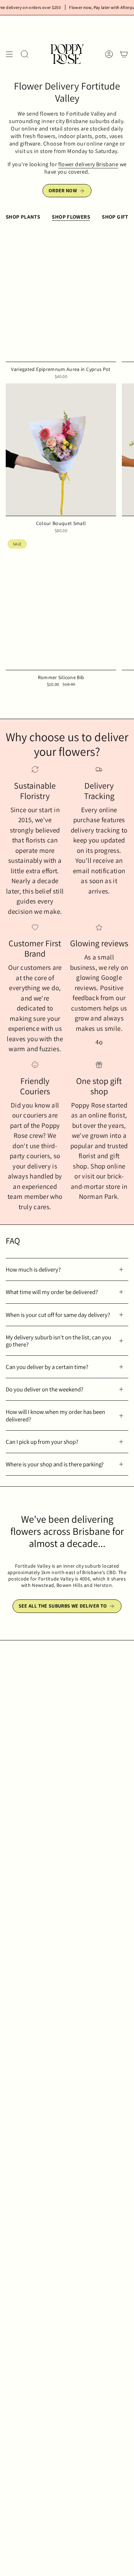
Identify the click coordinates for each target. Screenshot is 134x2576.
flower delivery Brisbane (88, 164)
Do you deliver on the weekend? (44, 1389)
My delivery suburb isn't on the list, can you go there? (58, 1341)
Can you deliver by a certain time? (47, 1367)
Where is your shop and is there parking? (55, 1464)
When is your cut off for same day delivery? (58, 1315)
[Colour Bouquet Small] (61, 450)
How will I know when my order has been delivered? (55, 1415)
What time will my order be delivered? (52, 1292)
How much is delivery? (33, 1269)
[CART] (124, 54)
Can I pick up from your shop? (42, 1442)
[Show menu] (9, 54)
